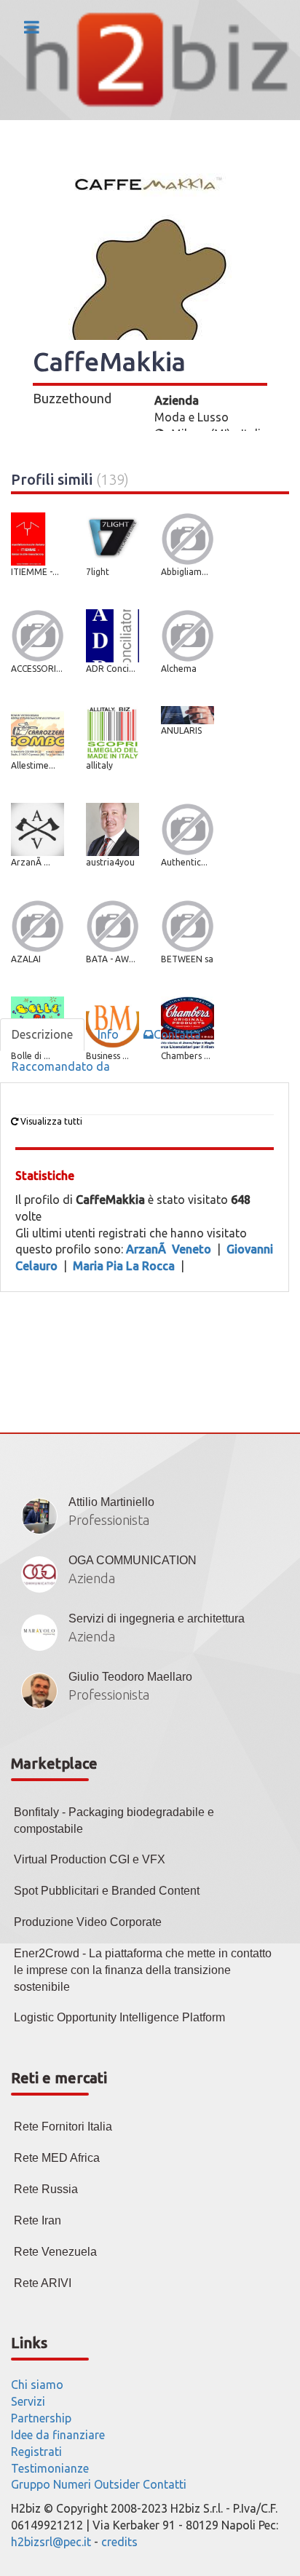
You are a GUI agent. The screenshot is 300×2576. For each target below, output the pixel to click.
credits (119, 2542)
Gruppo (31, 2484)
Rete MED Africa (57, 2158)
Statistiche (45, 1176)
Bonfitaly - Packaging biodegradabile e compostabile (114, 1820)
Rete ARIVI (43, 2283)
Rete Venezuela (55, 2252)
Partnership (41, 2418)
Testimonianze (50, 2468)
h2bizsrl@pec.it (51, 2542)
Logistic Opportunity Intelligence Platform (119, 2017)
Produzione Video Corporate (88, 1922)
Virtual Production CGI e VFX (90, 1859)
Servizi (28, 2401)
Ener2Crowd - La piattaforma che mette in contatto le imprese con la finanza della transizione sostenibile (143, 1970)
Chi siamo (37, 2385)
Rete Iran (37, 2220)
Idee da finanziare (58, 2435)
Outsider (117, 2484)
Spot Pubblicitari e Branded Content (107, 1891)
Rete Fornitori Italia (63, 2127)
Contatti (165, 2484)
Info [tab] (108, 1034)
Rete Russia (46, 2189)
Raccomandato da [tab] (61, 1066)
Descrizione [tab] (42, 1034)
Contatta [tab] (177, 1034)
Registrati (36, 2452)
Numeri (72, 2484)
